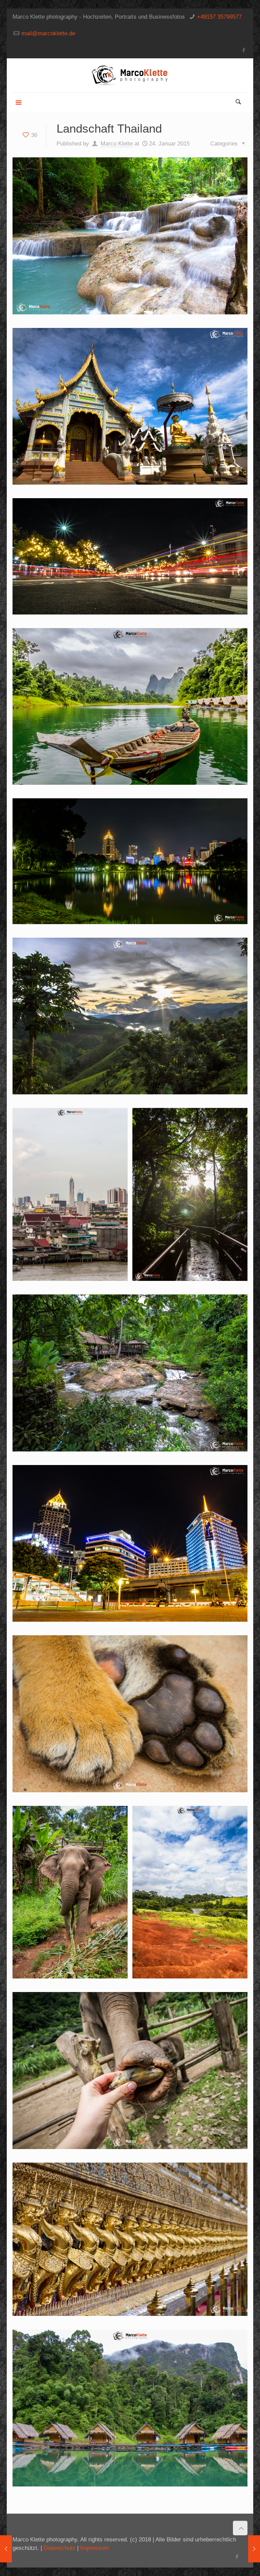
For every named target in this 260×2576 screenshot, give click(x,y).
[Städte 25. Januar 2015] (254, 2549)
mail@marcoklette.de (48, 33)
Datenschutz (60, 2548)
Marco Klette (117, 144)
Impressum (94, 2548)
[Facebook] (244, 50)
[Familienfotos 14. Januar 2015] (6, 2549)
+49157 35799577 (219, 17)
